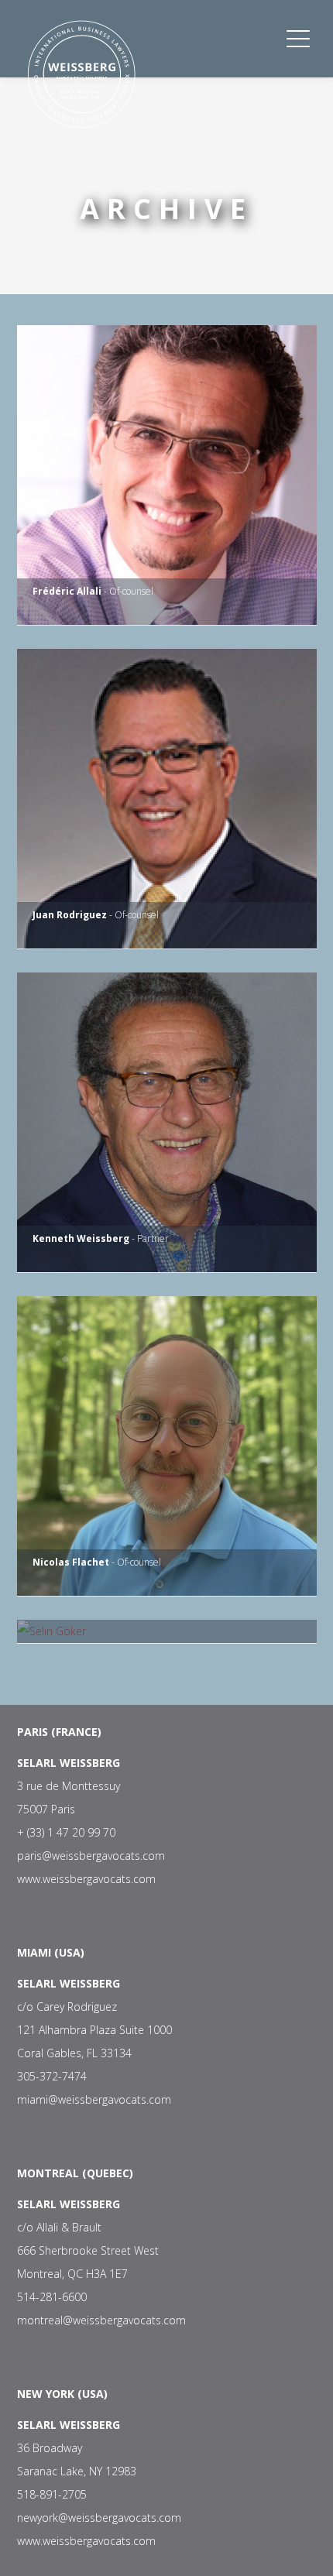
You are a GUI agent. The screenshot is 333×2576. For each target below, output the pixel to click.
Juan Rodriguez (70, 915)
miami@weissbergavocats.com (94, 2099)
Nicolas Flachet (71, 1562)
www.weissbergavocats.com (86, 1879)
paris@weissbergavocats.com (91, 1856)
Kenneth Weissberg (81, 1238)
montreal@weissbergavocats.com (101, 2320)
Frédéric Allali (67, 591)
